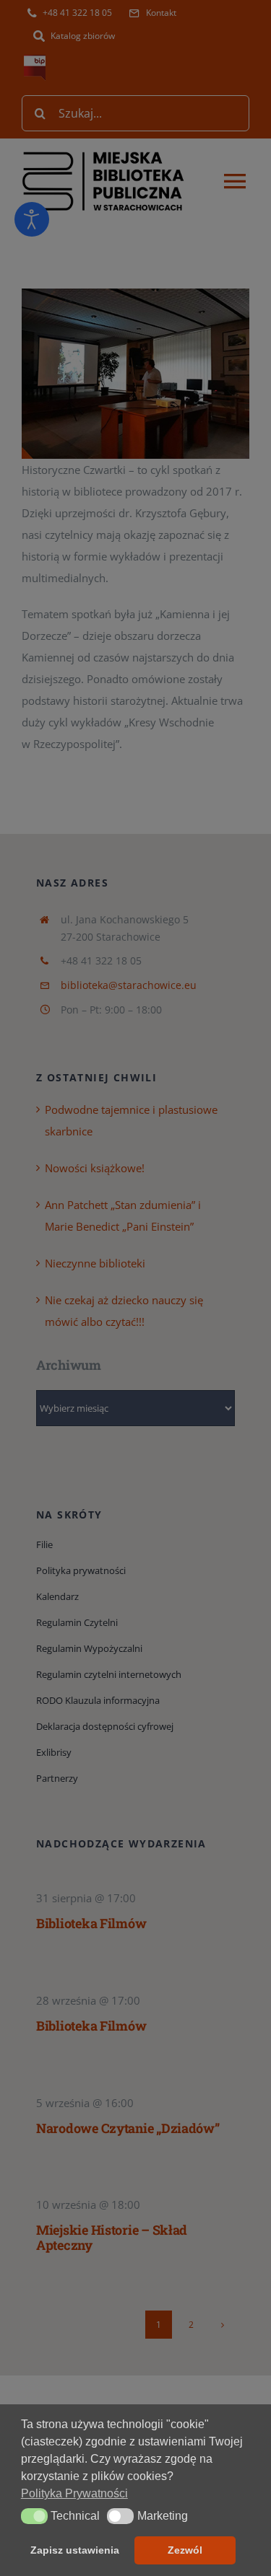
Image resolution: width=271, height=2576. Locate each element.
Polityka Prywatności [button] (74, 2493)
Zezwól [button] (185, 2550)
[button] (34, 2516)
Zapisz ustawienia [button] (75, 2550)
